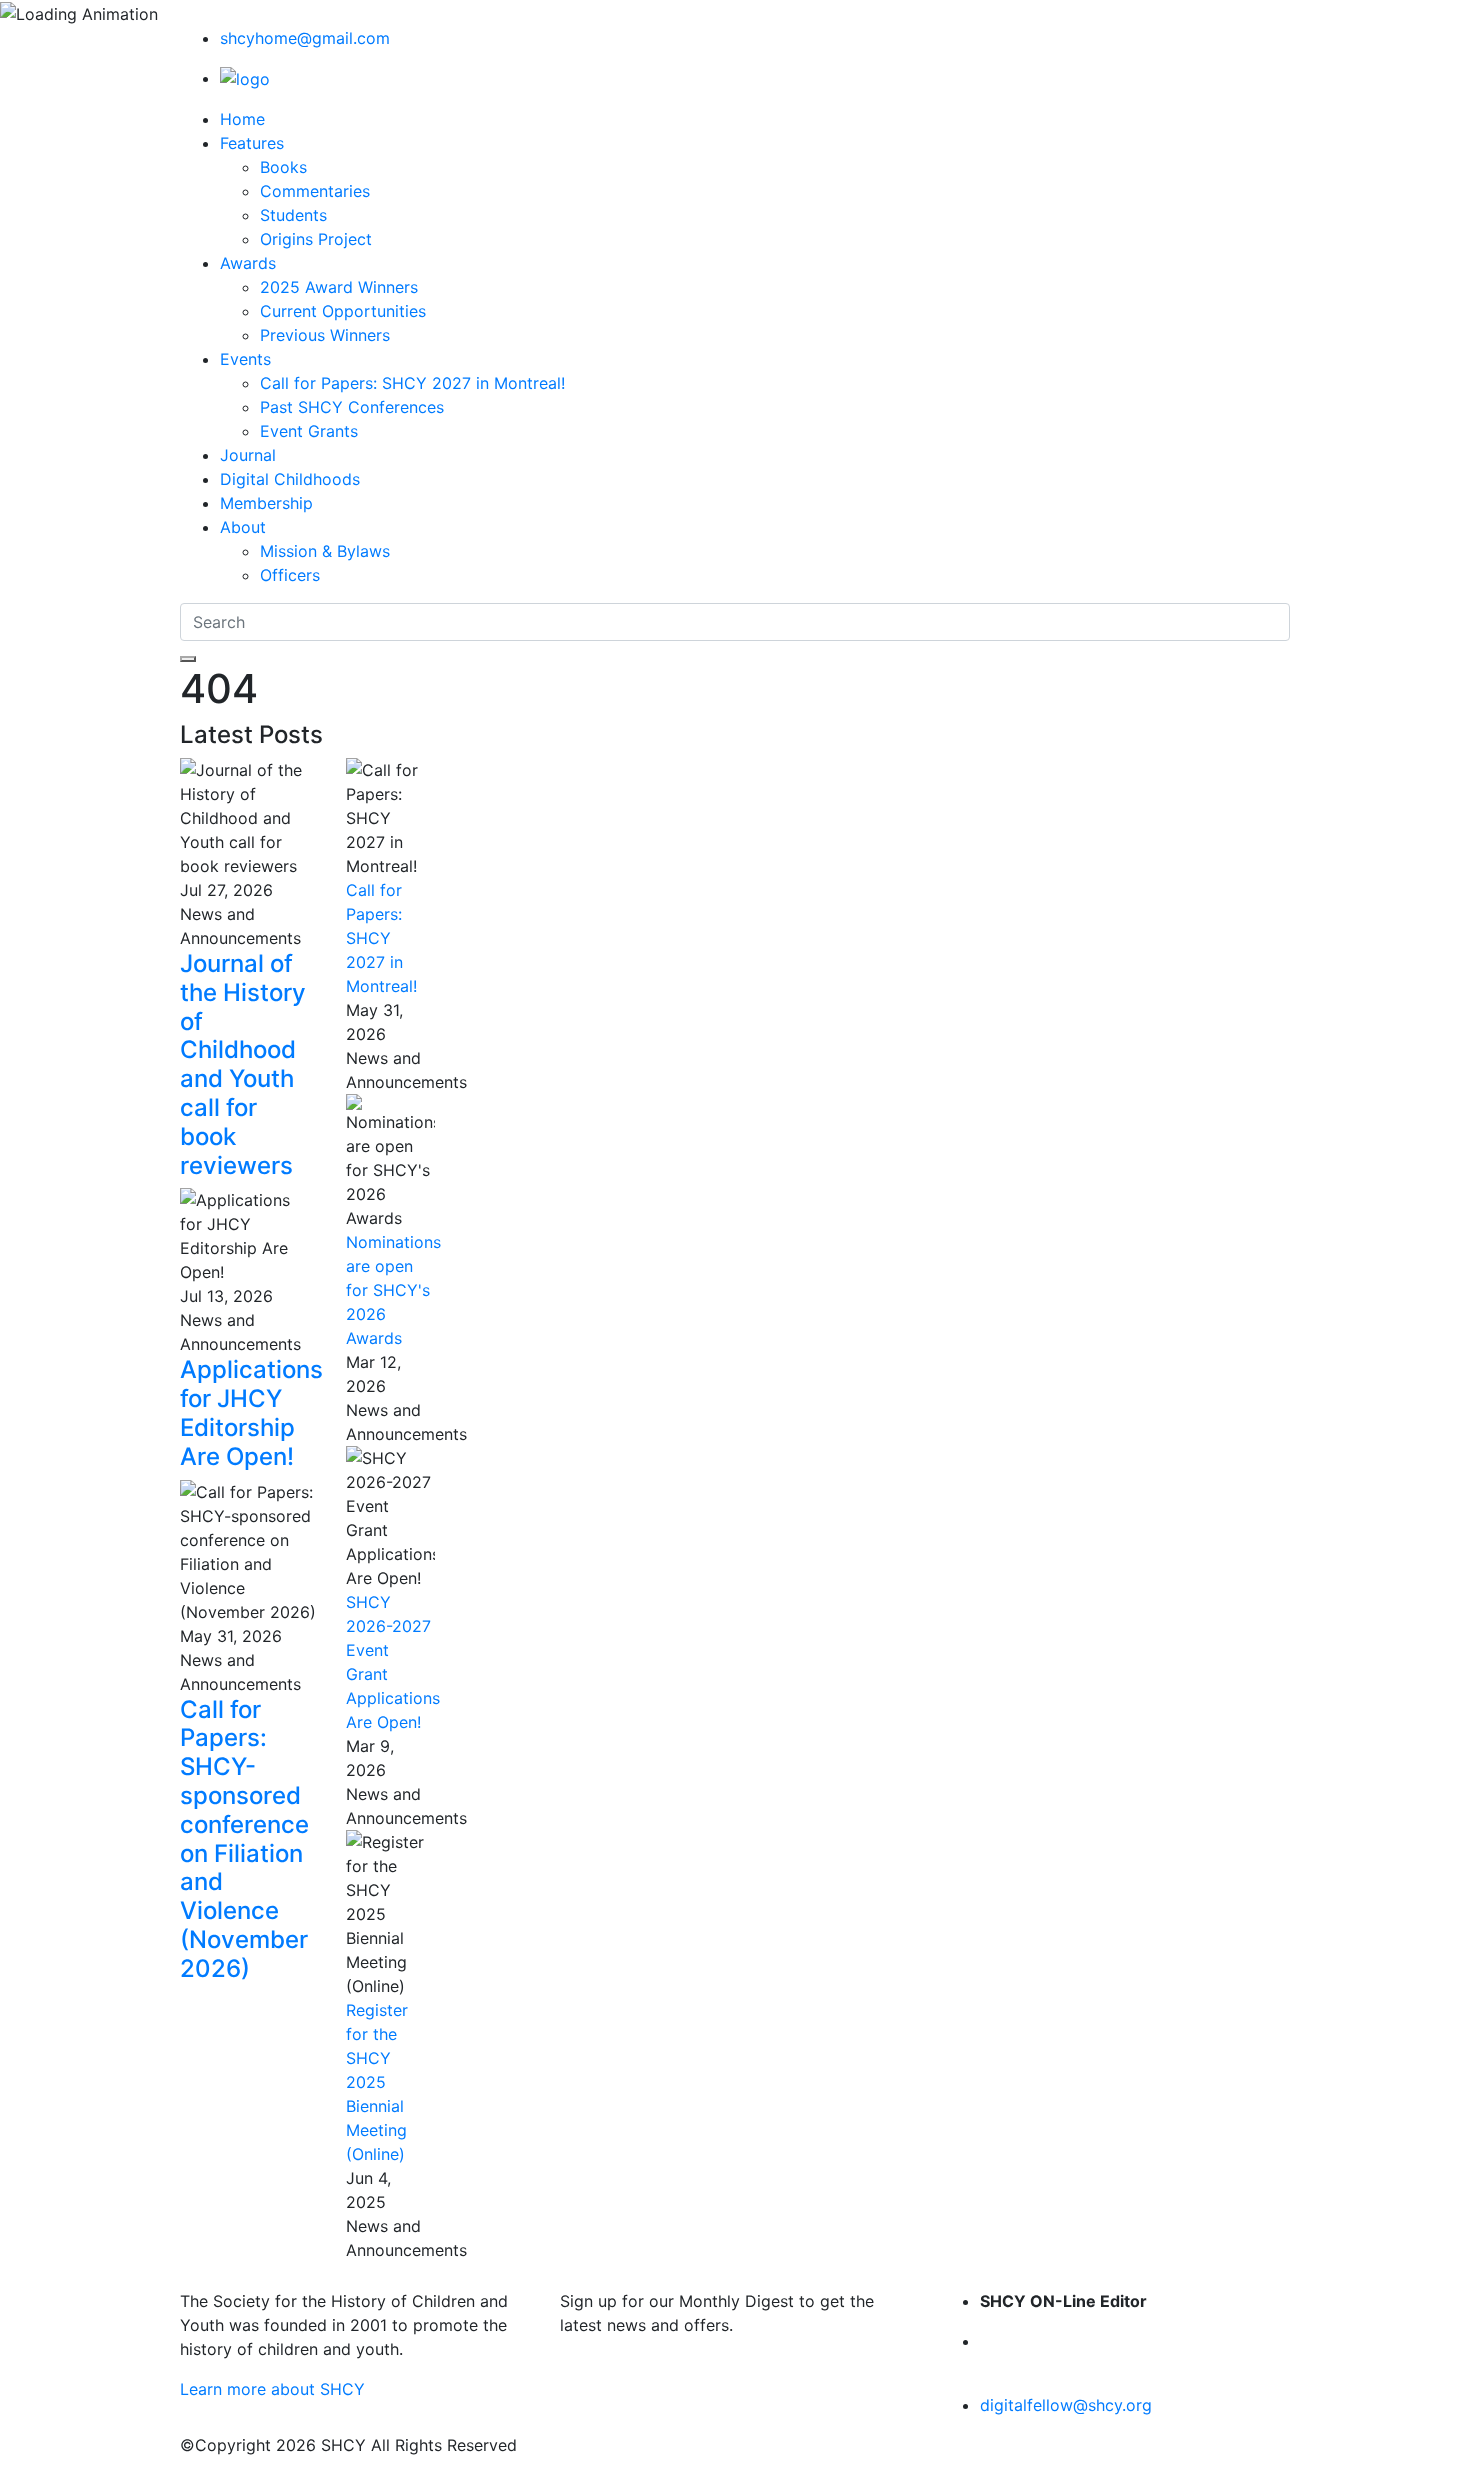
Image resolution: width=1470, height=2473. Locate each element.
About (243, 527)
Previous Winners (325, 335)
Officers (290, 575)
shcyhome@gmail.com (305, 38)
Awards (248, 263)
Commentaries (315, 191)
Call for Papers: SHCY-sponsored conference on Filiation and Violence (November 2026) (244, 1839)
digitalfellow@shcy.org (1066, 2405)
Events (245, 359)
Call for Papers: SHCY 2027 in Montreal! (412, 383)
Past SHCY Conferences (352, 407)
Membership (266, 503)
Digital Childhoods (290, 479)
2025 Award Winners (339, 287)
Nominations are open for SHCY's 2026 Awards (393, 1290)
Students (293, 215)
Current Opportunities (343, 311)
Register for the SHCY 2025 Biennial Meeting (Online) (377, 2082)
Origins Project (316, 239)
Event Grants (309, 431)
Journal (248, 455)
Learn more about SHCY (272, 2389)
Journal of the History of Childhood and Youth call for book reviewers (243, 1064)
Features (252, 143)
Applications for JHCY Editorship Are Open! (251, 1412)
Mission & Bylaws (325, 551)
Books (283, 167)
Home (242, 119)
